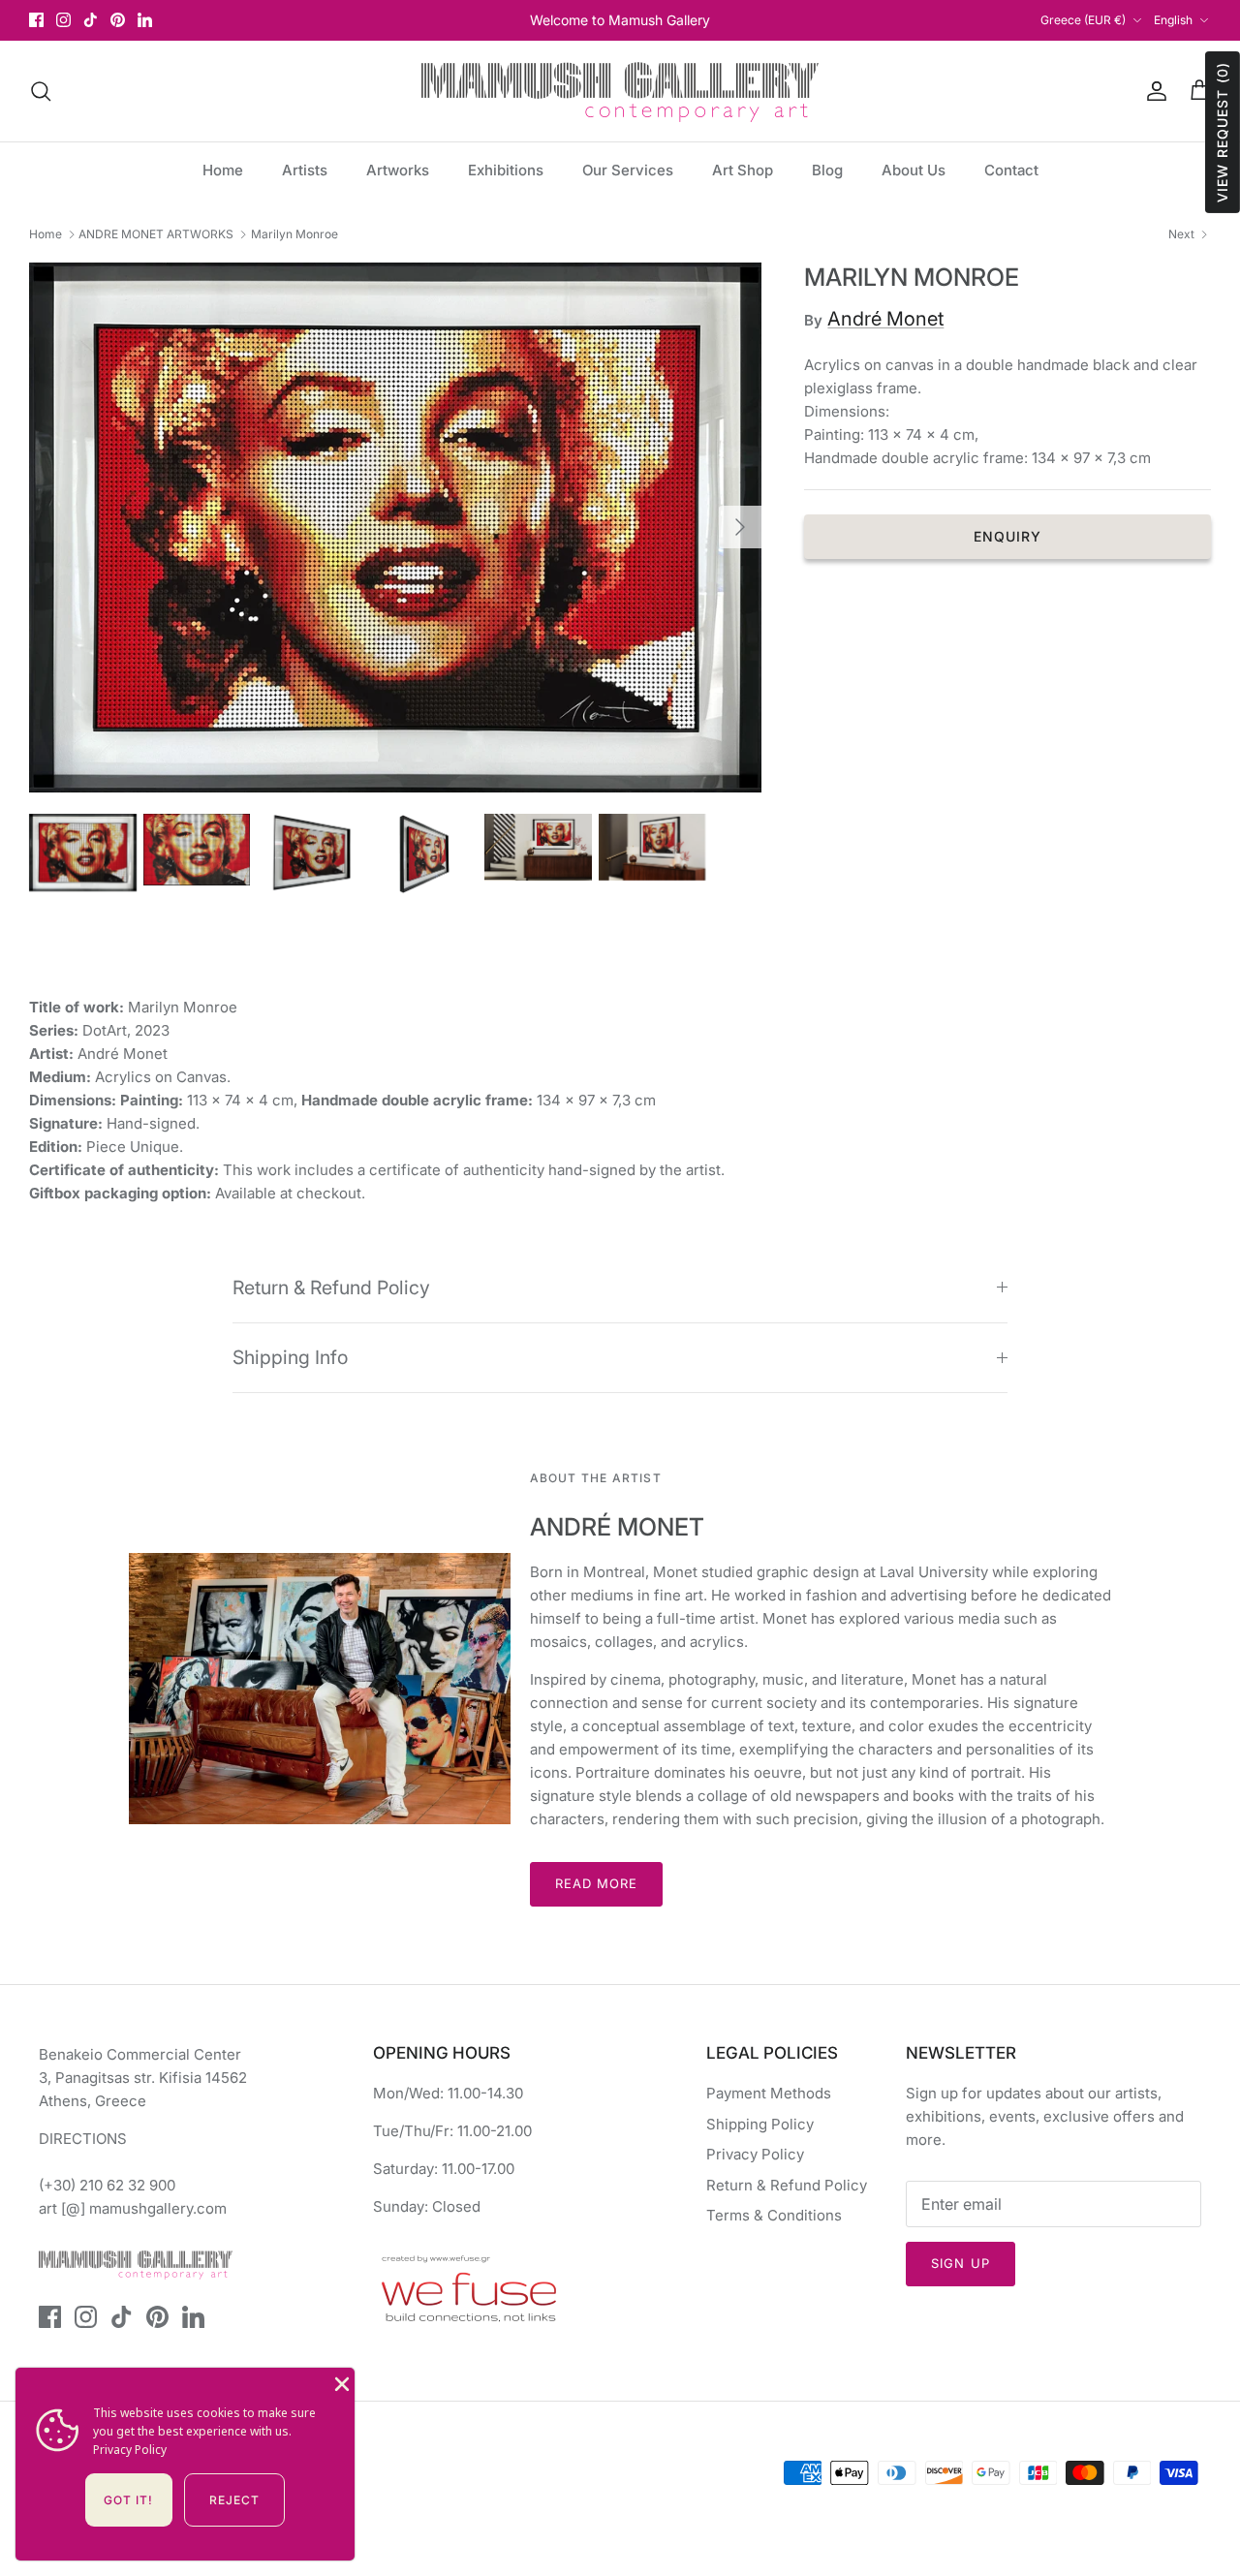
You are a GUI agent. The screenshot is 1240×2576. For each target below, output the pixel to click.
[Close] (340, 2382)
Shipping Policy (760, 2124)
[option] (396, 528)
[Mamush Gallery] (620, 91)
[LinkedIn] (145, 20)
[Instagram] (63, 20)
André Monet (885, 319)
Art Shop (743, 170)
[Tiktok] (91, 20)
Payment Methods (769, 2093)
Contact (1011, 170)
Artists (305, 170)
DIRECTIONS (83, 2139)
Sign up (960, 2263)
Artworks (398, 170)
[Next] (740, 527)
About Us (914, 170)
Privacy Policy (755, 2154)
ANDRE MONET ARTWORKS (156, 234)
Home (223, 170)
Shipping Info (290, 1357)
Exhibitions (506, 170)
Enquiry (1008, 536)
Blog (827, 170)
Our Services (628, 170)
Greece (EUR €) (1083, 20)
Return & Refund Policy (331, 1288)
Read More (596, 1883)
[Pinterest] (118, 20)
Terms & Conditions (774, 2215)
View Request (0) (1222, 132)
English (1173, 20)
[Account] (1153, 91)
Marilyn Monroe (294, 234)
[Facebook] (36, 20)
